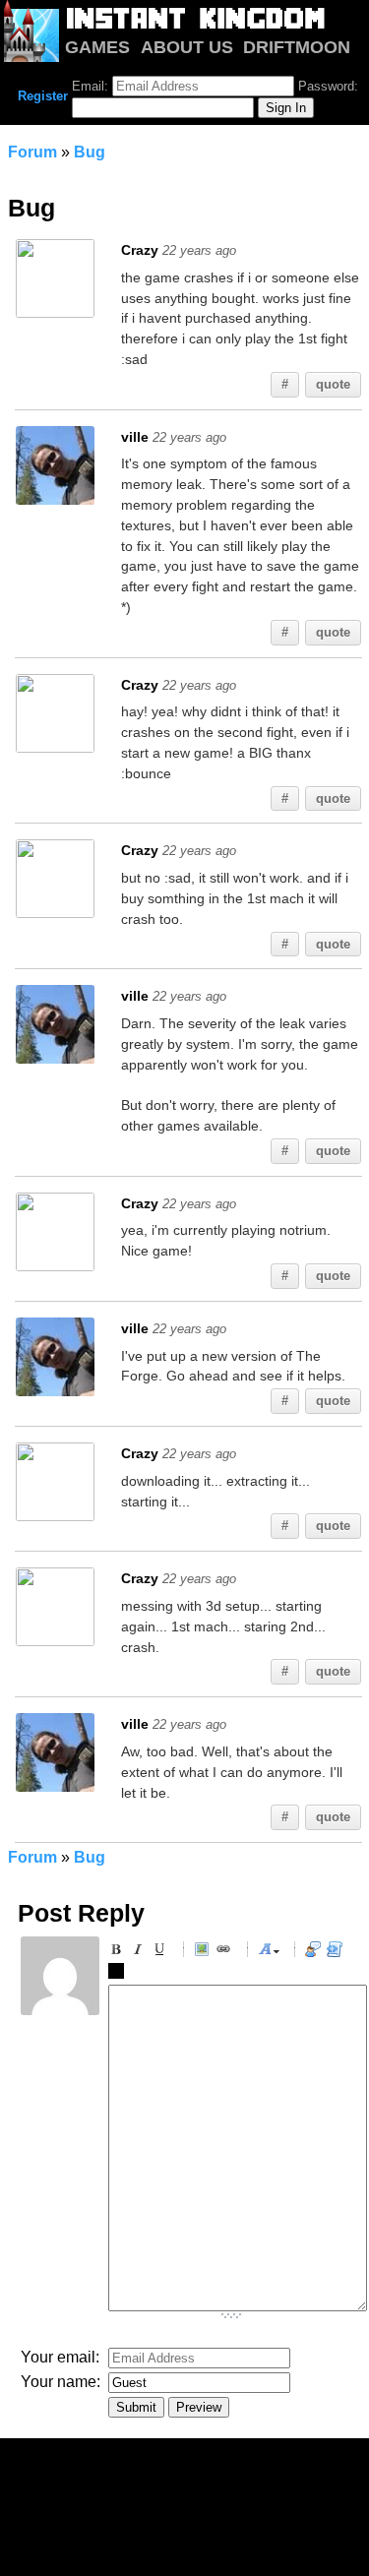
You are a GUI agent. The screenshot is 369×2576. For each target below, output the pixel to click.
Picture (205, 1952)
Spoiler (119, 1974)
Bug (90, 152)
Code (338, 1952)
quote (333, 384)
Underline (162, 1952)
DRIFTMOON (297, 47)
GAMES (97, 47)
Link (226, 1952)
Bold (119, 1952)
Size (269, 1952)
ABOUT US (187, 47)
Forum (32, 152)
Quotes (316, 1952)
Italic (141, 1952)
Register (43, 96)
